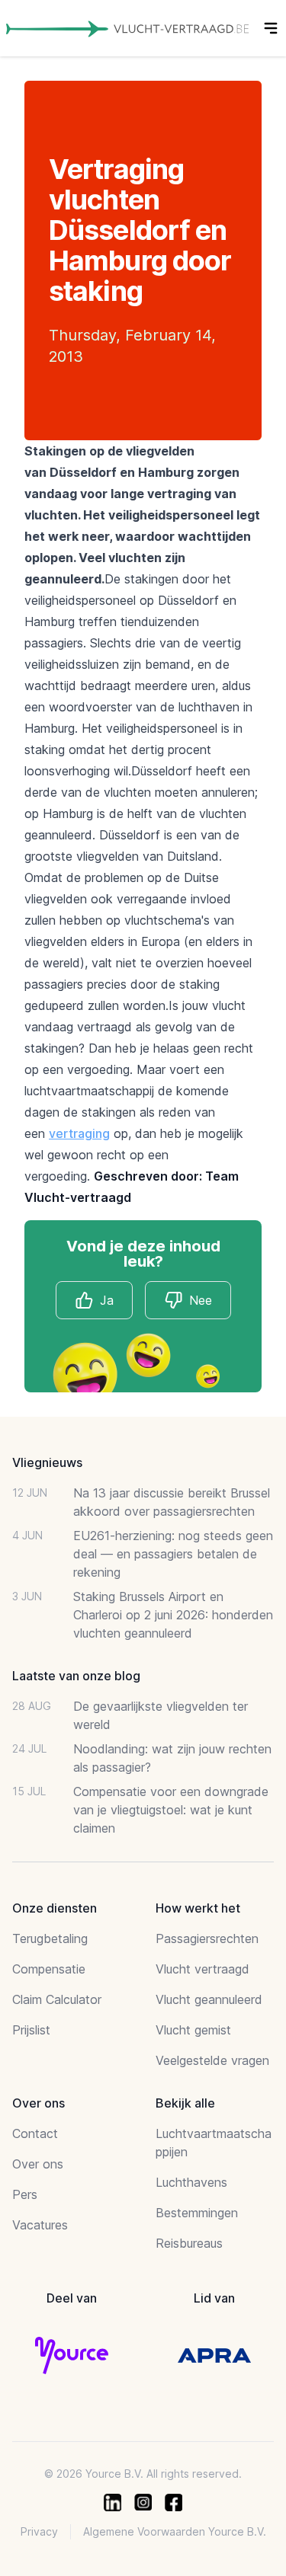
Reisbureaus (189, 2243)
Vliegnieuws (47, 1462)
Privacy (39, 2531)
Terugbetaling (50, 1938)
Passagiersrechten (207, 1938)
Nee (201, 1300)
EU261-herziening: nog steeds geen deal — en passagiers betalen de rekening (173, 1554)
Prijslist (31, 2030)
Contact (35, 2133)
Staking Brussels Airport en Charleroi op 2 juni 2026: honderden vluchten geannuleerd (173, 1615)
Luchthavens (191, 2182)
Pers (25, 2194)
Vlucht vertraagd (202, 1969)
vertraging (79, 1133)
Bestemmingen (197, 2213)
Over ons (38, 2164)
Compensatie (49, 1969)
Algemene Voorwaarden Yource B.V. (175, 2531)
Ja (107, 1300)
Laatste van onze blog (76, 1676)
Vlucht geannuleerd (209, 1999)
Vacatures (40, 2225)
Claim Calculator (57, 1999)
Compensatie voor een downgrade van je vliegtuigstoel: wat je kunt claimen (171, 1810)
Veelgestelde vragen (212, 2060)
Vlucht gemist (193, 2030)
